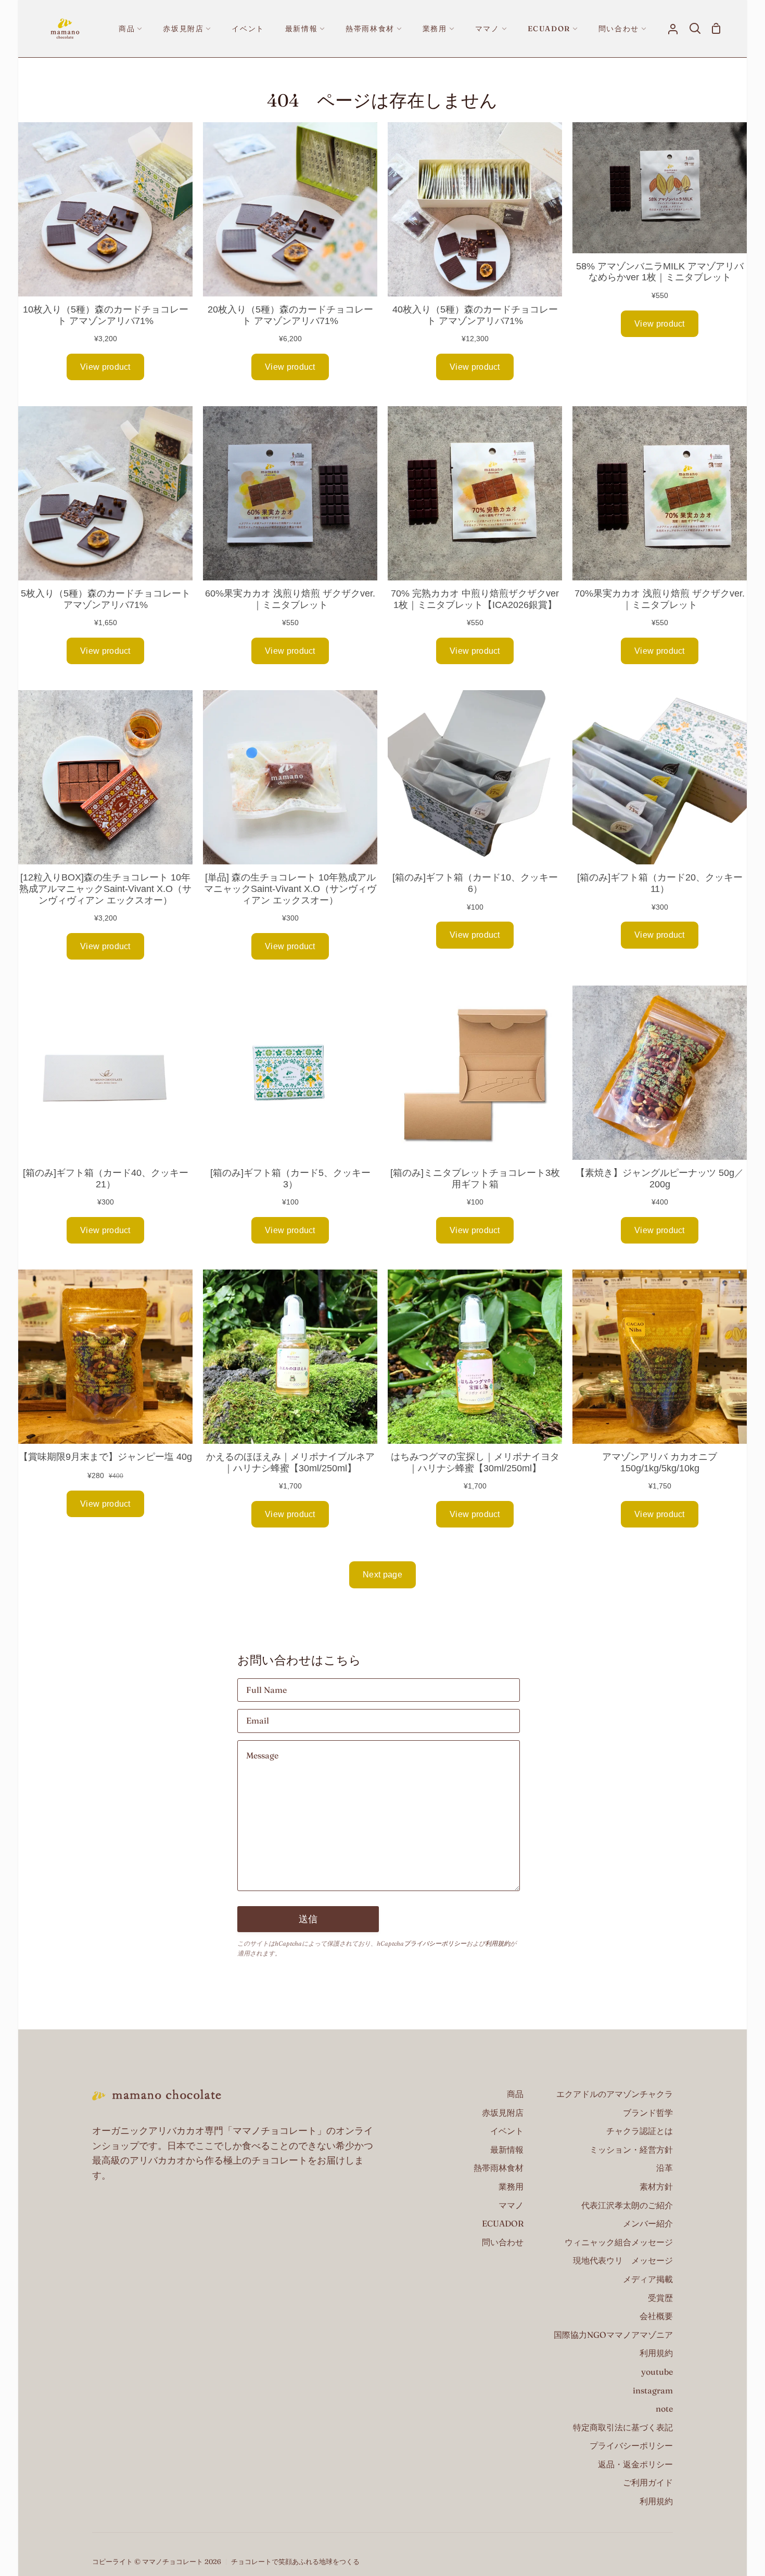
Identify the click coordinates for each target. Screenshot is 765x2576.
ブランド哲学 (648, 2113)
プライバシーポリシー (435, 1943)
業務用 (511, 2186)
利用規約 (498, 1943)
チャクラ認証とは (640, 2131)
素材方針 (656, 2186)
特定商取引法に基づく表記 (623, 2427)
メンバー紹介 (648, 2223)
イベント (507, 2131)
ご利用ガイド (648, 2482)
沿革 (665, 2168)
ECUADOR (503, 2223)
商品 (515, 2094)
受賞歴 (660, 2298)
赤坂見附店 (503, 2113)
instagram (653, 2390)
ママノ (511, 2205)
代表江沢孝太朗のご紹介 (627, 2205)
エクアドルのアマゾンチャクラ (615, 2094)
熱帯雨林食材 (499, 2168)
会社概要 (656, 2316)
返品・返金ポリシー (635, 2464)
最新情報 (507, 2150)
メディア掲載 (648, 2279)
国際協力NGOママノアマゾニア (613, 2335)
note (664, 2409)
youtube (657, 2372)
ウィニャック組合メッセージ (619, 2242)
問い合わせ (503, 2242)
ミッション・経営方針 (631, 2150)
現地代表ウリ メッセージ (623, 2260)
